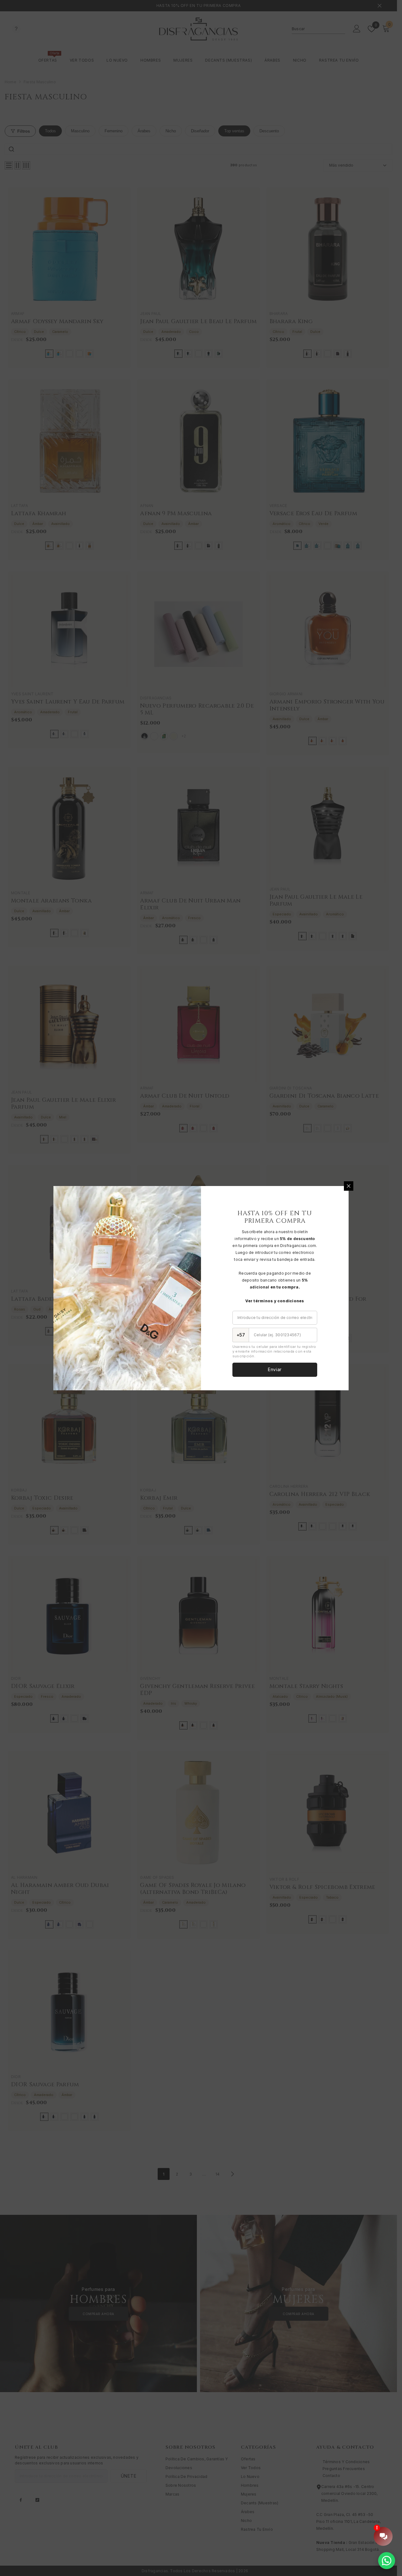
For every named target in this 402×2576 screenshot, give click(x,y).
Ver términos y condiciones (275, 1301)
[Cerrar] (349, 1186)
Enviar (275, 1369)
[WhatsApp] (387, 2561)
